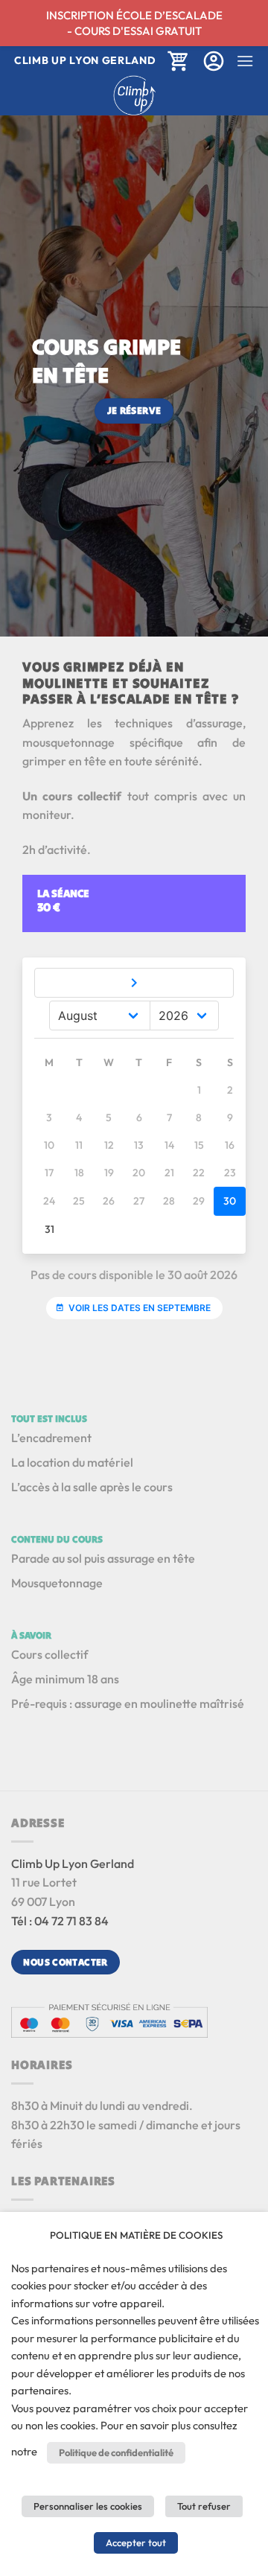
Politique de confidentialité (116, 2452)
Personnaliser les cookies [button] (88, 2506)
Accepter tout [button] (136, 2542)
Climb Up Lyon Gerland (73, 1864)
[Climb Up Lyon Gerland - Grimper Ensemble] (134, 95)
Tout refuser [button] (204, 2506)
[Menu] (245, 61)
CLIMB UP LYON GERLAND (85, 60)
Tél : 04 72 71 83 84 (60, 1921)
